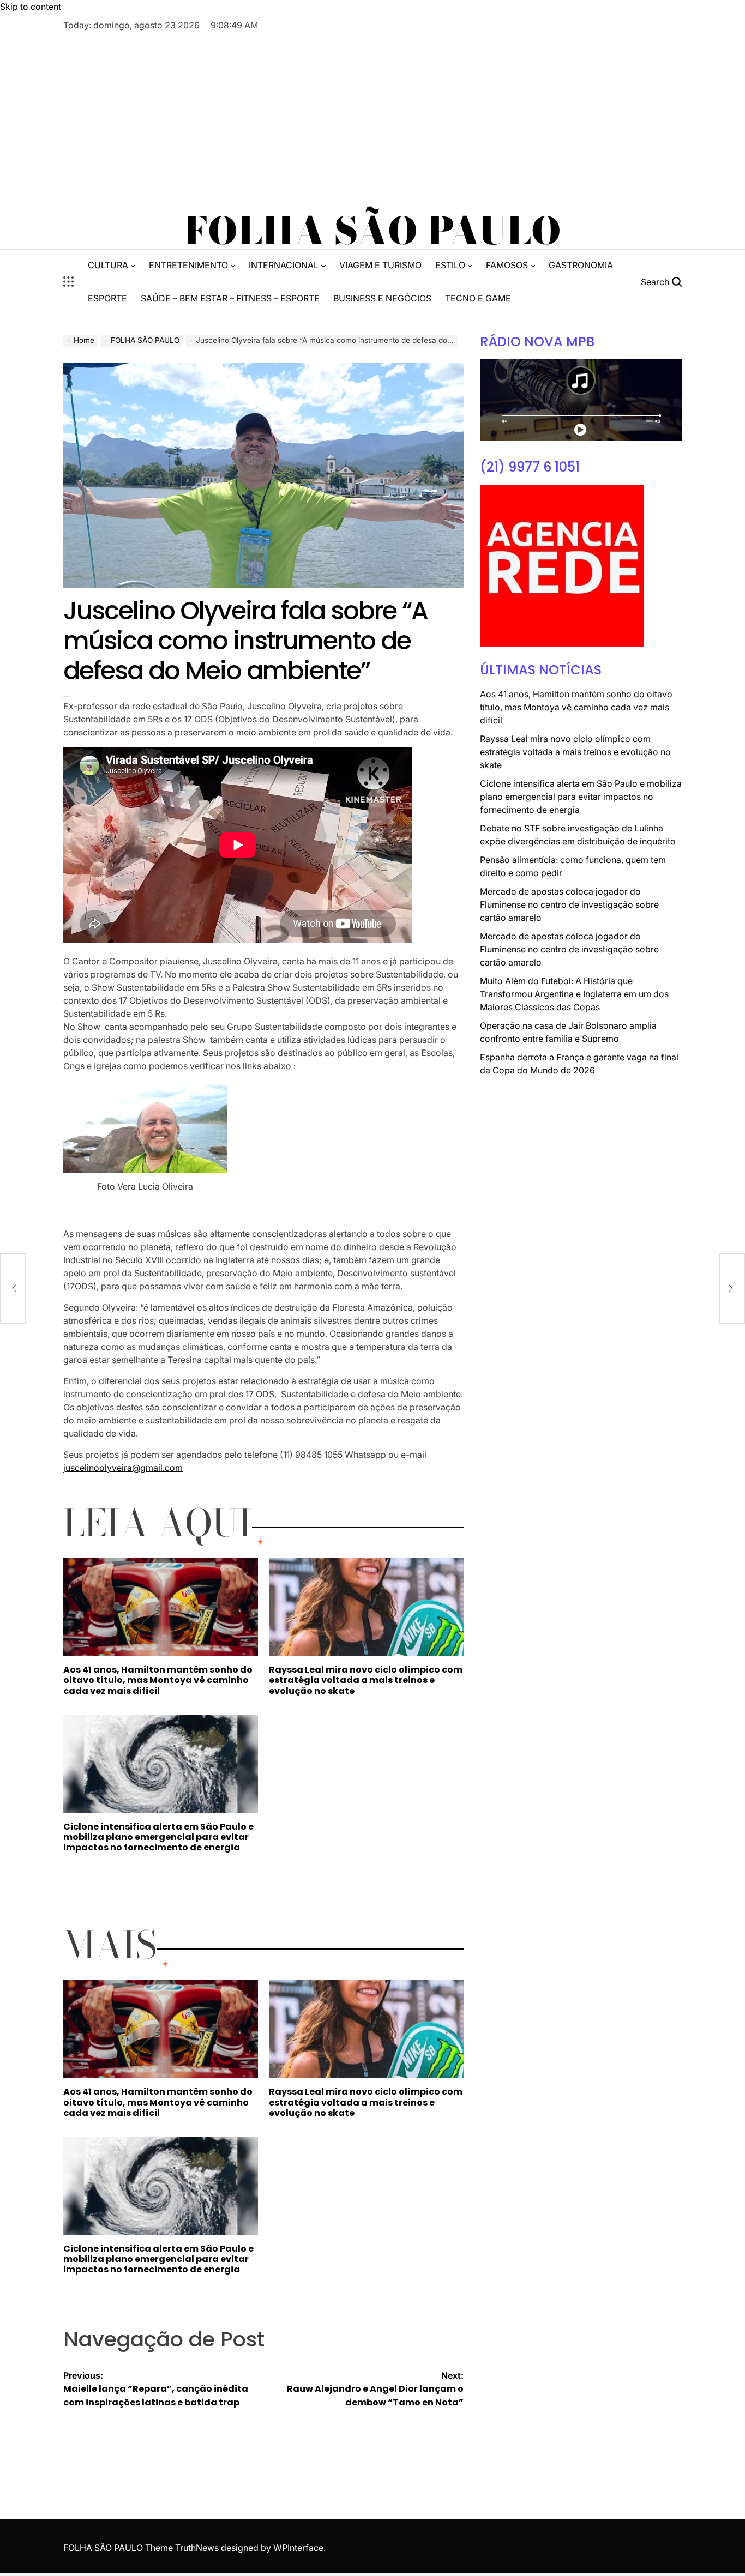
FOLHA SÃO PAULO (372, 231)
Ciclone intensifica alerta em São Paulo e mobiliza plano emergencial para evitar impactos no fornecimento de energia (158, 1837)
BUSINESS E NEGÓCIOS (382, 298)
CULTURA (108, 265)
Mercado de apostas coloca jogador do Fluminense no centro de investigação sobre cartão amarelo (569, 904)
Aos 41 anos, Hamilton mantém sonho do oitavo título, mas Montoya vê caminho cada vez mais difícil (158, 1680)
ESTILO (450, 265)
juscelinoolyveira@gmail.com (123, 1468)
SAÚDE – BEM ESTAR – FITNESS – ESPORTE (230, 298)
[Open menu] (69, 282)
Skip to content (31, 7)
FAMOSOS (507, 265)
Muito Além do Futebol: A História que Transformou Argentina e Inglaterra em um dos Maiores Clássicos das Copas (574, 994)
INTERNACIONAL (284, 265)
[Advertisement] (372, 113)
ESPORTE (107, 298)
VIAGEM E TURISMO (380, 265)
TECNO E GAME (478, 298)
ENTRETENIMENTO (188, 265)
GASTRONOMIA (581, 265)
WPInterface (298, 2548)
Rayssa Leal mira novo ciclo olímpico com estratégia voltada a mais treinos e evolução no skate (366, 1680)
